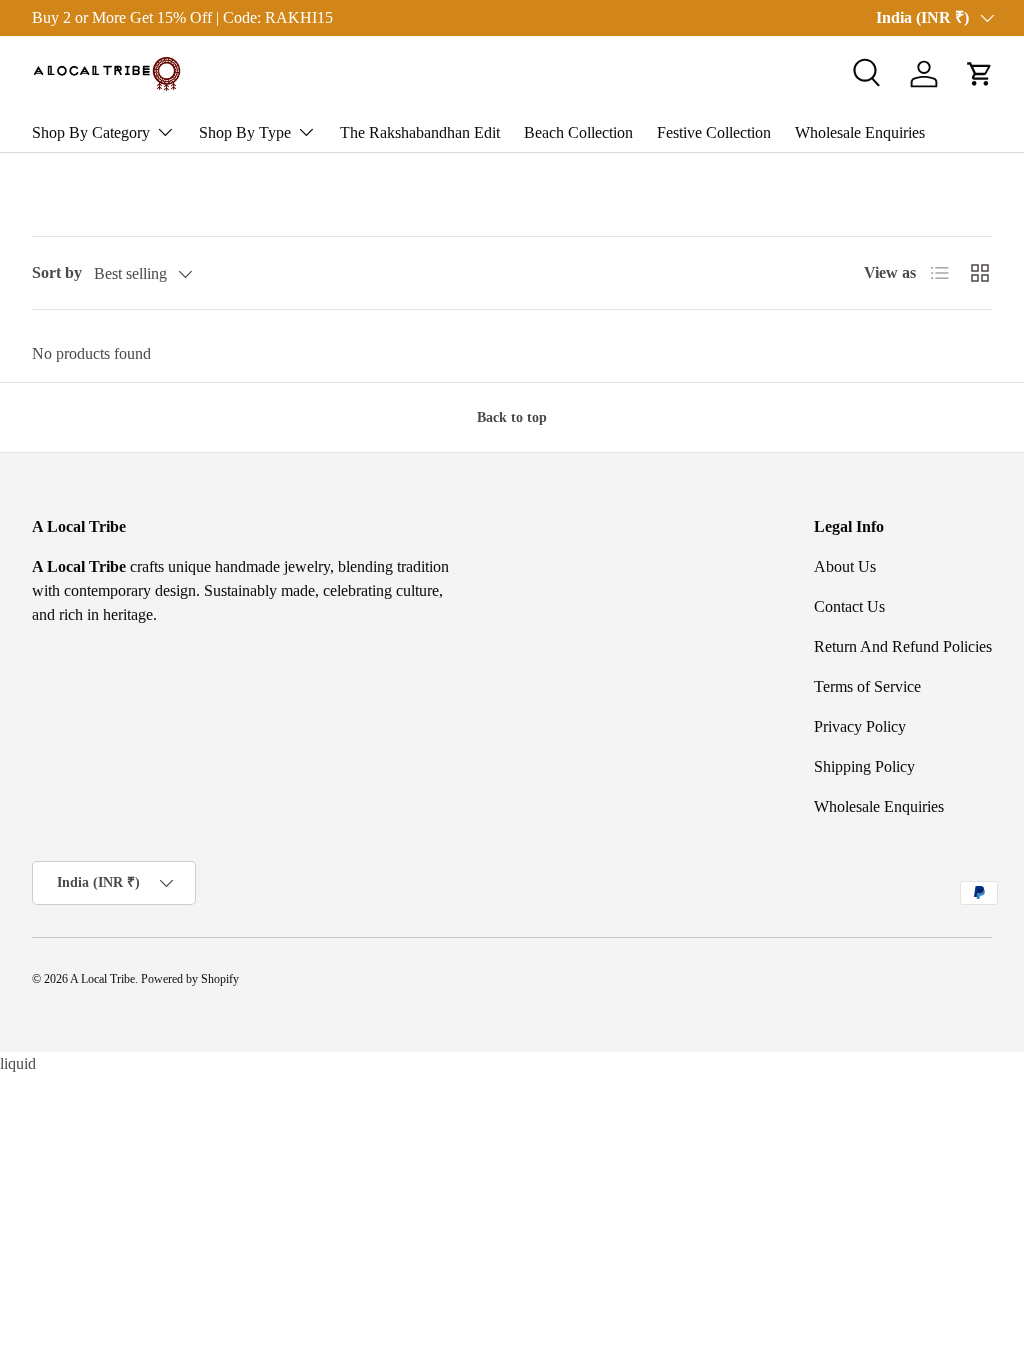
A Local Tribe (102, 979)
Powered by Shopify (190, 979)
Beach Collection (578, 132)
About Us (845, 566)
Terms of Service (867, 686)
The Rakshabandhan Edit (420, 132)
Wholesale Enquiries (860, 132)
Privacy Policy (860, 726)
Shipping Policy (864, 766)
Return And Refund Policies (903, 646)
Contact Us (849, 606)
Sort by (57, 272)
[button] (980, 74)
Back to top (512, 417)
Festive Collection (714, 132)
